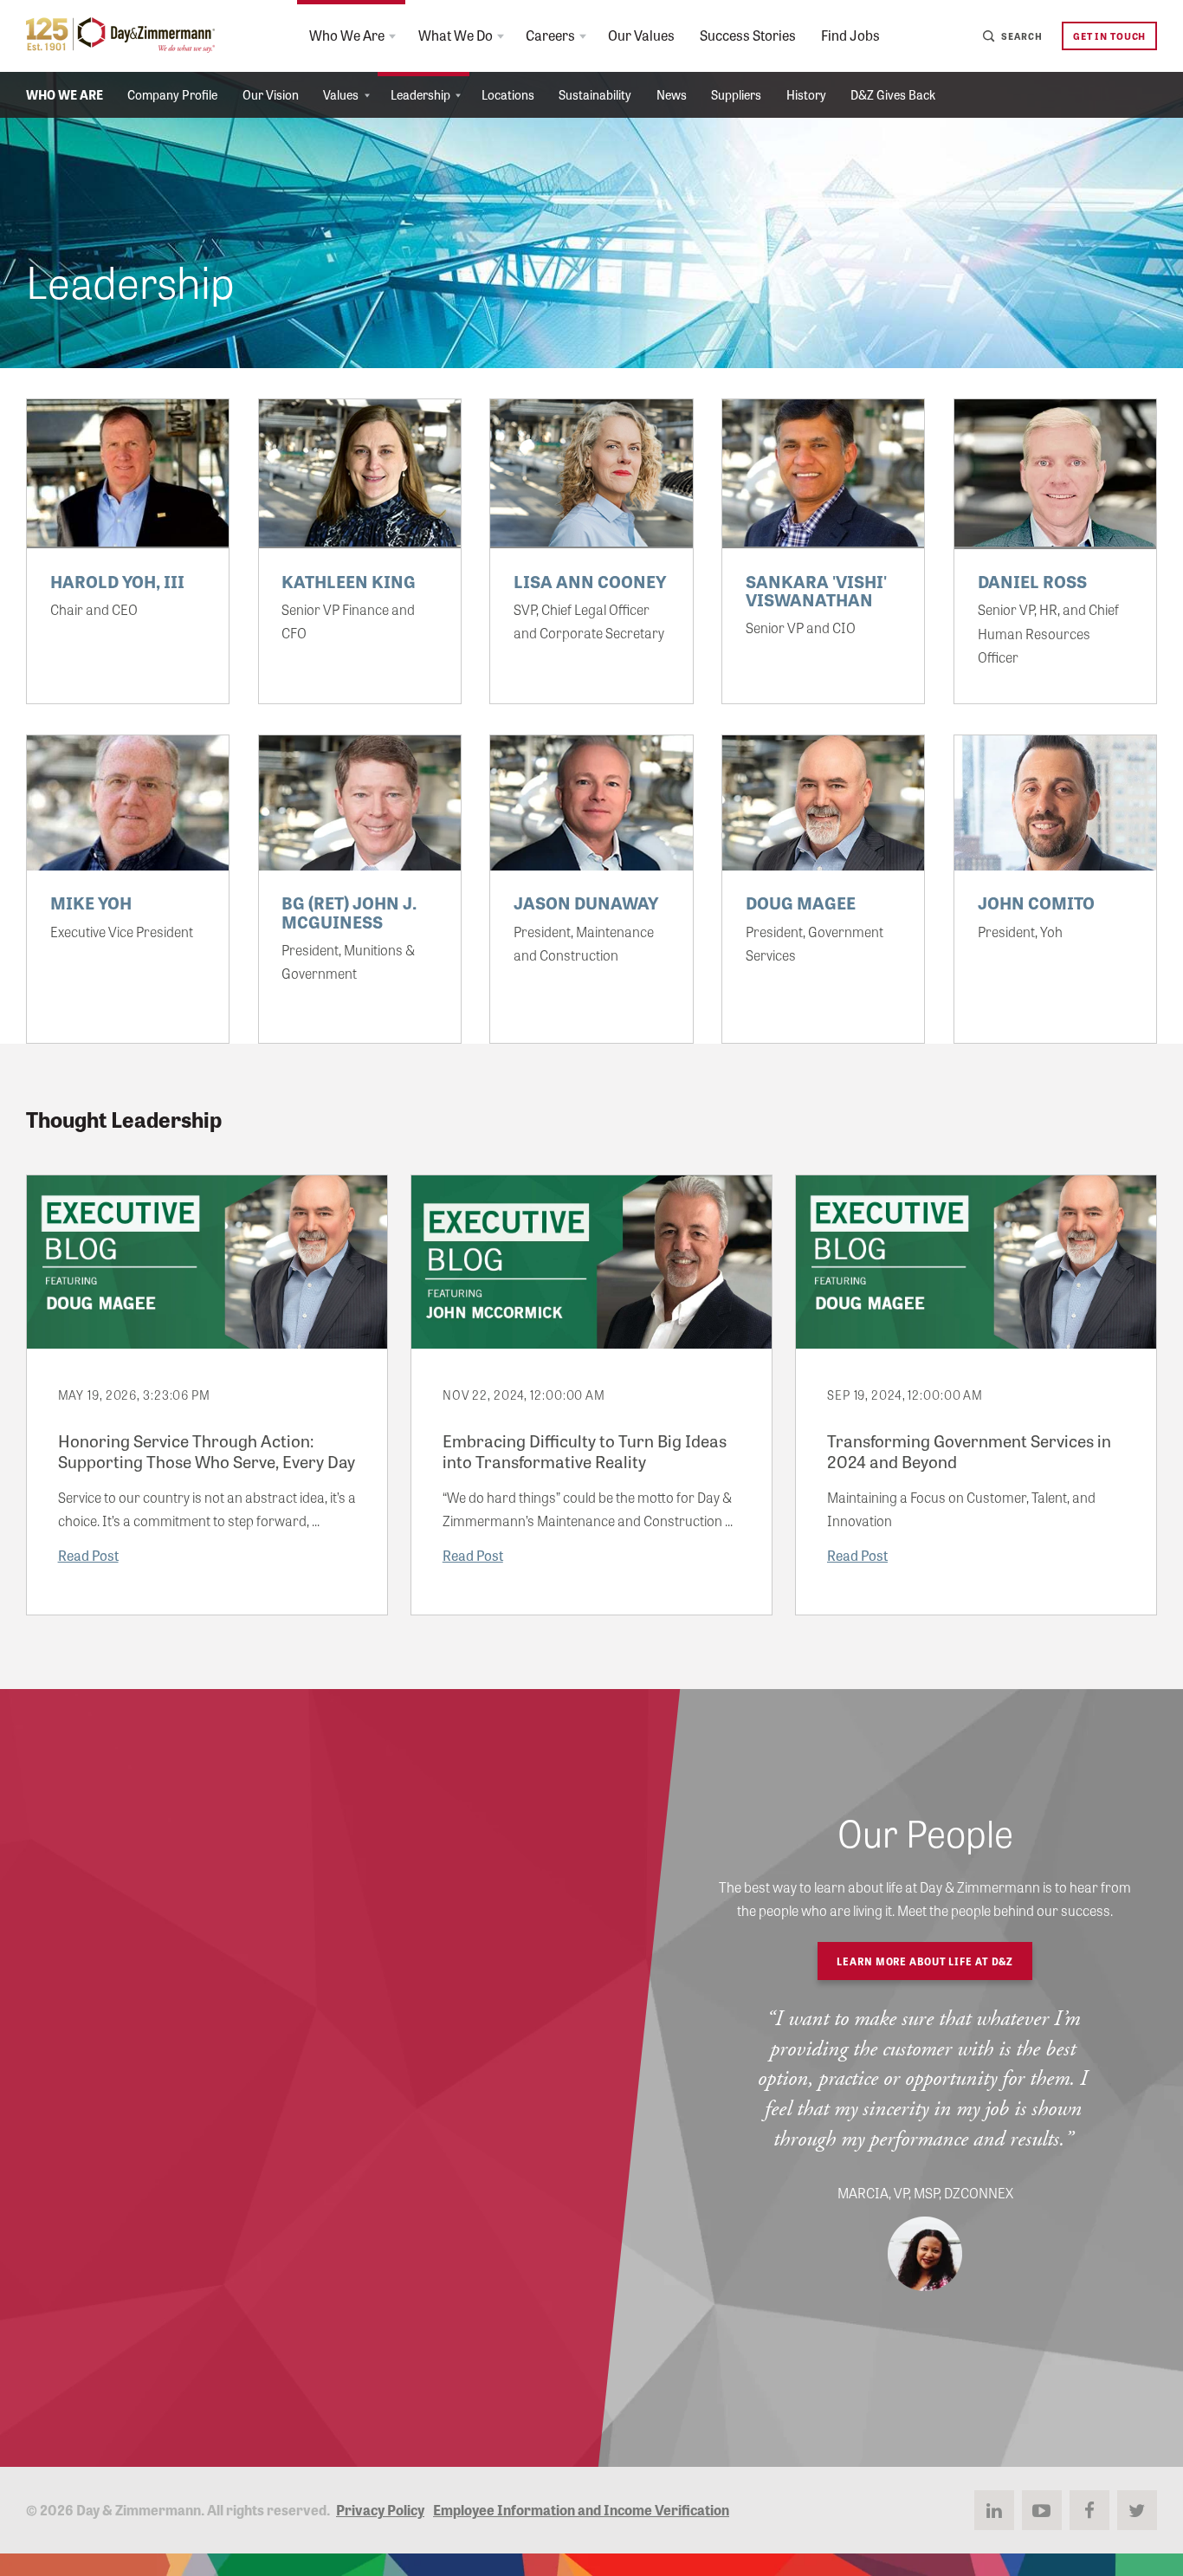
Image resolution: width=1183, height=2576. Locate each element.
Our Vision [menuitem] (271, 94)
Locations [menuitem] (508, 94)
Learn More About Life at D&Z (925, 1961)
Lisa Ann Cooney (590, 581)
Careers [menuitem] (550, 35)
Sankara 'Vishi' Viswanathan (816, 590)
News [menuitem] (672, 94)
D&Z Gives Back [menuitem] (893, 94)
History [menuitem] (806, 94)
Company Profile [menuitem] (172, 94)
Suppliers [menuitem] (736, 94)
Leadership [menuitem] (420, 94)
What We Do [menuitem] (456, 35)
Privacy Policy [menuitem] (380, 2509)
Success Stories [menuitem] (748, 35)
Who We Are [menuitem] (347, 35)
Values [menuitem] (341, 94)
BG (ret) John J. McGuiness (349, 911)
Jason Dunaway (586, 902)
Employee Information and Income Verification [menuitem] (581, 2509)
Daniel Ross (1032, 581)
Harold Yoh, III (117, 581)
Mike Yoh (91, 902)
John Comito (1036, 902)
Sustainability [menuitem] (595, 94)
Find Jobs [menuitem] (850, 35)
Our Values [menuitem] (641, 35)
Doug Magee (801, 902)
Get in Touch (1109, 36)
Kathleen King (349, 581)
